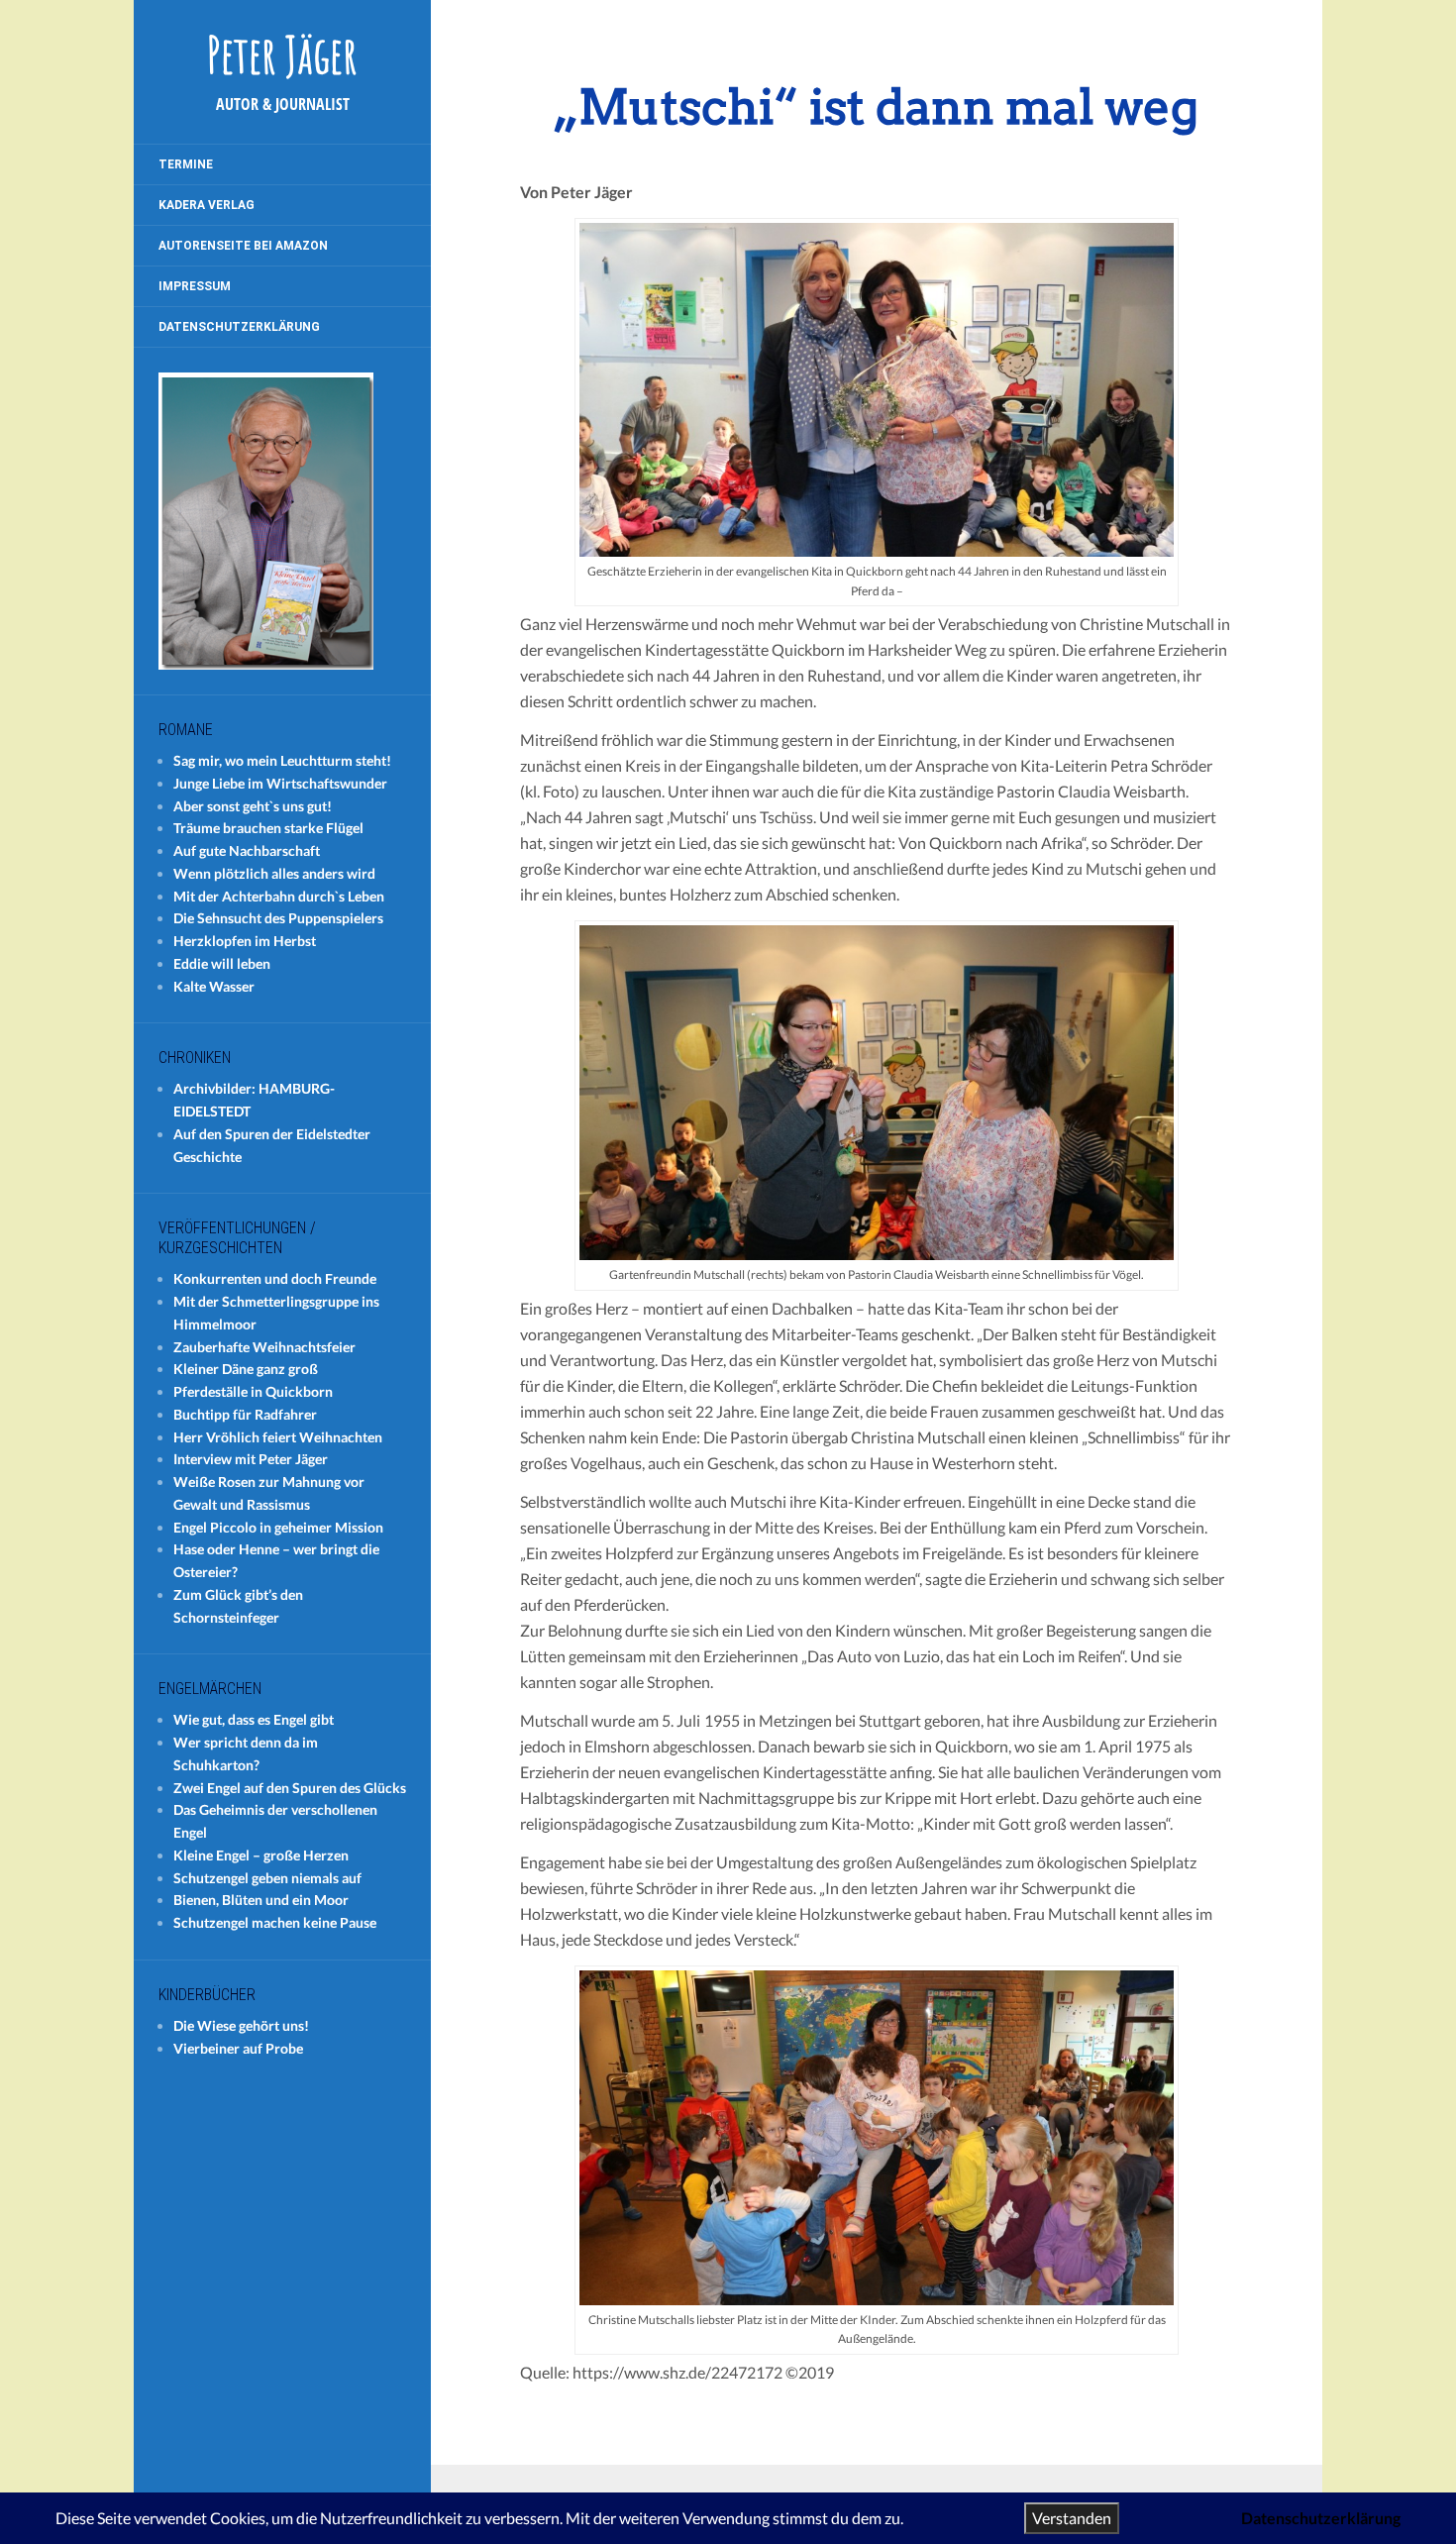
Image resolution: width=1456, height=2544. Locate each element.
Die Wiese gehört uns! (241, 2025)
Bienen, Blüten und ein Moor (261, 1900)
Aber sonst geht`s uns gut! (253, 806)
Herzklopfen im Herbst (245, 941)
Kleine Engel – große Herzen (261, 1855)
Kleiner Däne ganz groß (246, 1369)
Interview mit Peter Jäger (251, 1459)
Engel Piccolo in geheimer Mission (278, 1527)
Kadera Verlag (207, 205)
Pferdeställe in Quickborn (253, 1391)
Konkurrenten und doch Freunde (275, 1278)
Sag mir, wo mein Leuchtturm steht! (282, 760)
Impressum (195, 286)
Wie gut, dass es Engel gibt (254, 1719)
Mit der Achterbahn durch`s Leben (279, 896)
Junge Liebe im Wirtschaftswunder (280, 783)
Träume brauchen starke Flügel (268, 828)
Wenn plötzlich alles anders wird (274, 873)
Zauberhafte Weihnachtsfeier (264, 1347)
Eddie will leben (222, 963)
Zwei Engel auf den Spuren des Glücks (290, 1788)
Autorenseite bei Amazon (243, 246)
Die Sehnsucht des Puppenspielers (278, 918)
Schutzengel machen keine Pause (275, 1922)
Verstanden (1072, 2518)
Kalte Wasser (214, 986)
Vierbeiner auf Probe (238, 2048)
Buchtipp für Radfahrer (245, 1414)
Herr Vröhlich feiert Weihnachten (278, 1437)
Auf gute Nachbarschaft (247, 850)
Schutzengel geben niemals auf (267, 1878)
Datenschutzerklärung (239, 327)
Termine (186, 164)
